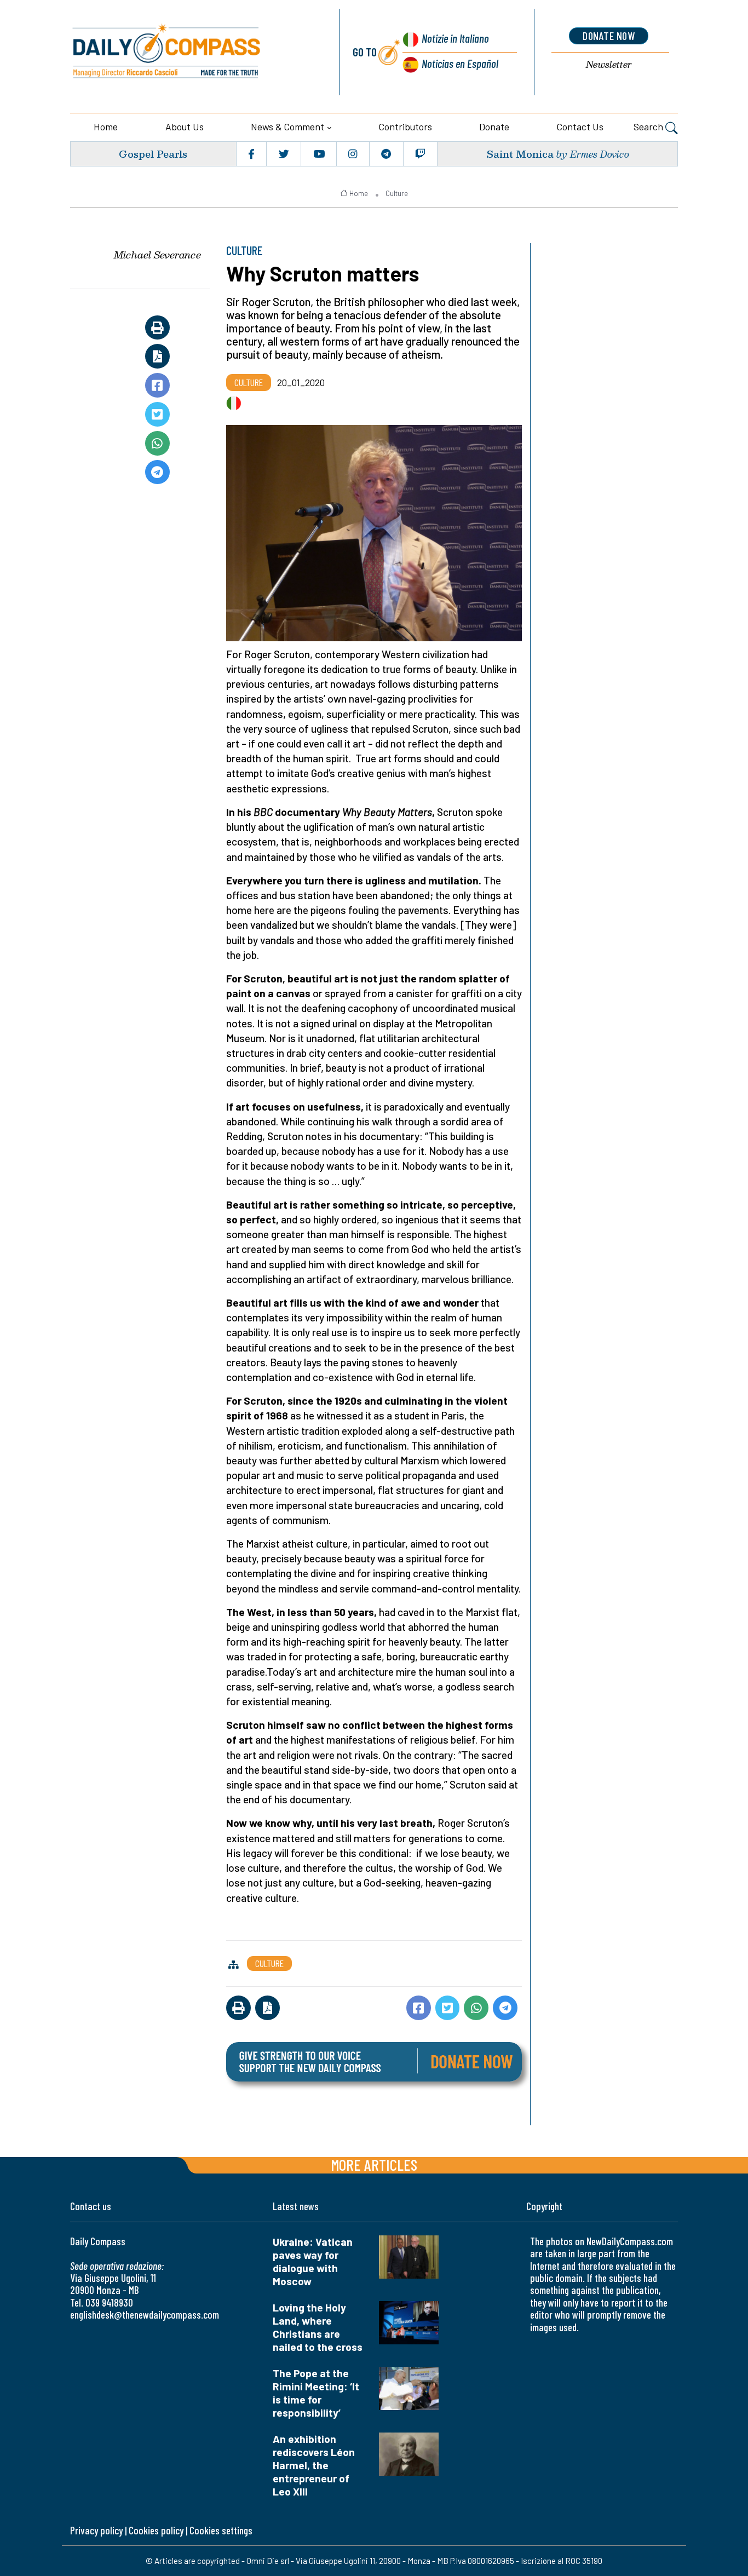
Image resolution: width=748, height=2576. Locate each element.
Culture (397, 193)
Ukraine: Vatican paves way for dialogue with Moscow (313, 2261)
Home (106, 127)
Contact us (580, 127)
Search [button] (649, 127)
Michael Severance (157, 255)
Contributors (405, 127)
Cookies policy (156, 2530)
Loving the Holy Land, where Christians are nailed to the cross (318, 2327)
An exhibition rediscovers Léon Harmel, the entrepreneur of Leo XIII (314, 2465)
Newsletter (609, 65)
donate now (609, 36)
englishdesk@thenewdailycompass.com (145, 2315)
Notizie (455, 38)
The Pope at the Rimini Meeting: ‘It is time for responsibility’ (316, 2393)
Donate (494, 127)
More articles (374, 2164)
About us (185, 127)
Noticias (460, 63)
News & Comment (287, 127)
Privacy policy (96, 2530)
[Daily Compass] (192, 52)
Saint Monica (520, 154)
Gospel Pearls (153, 154)
